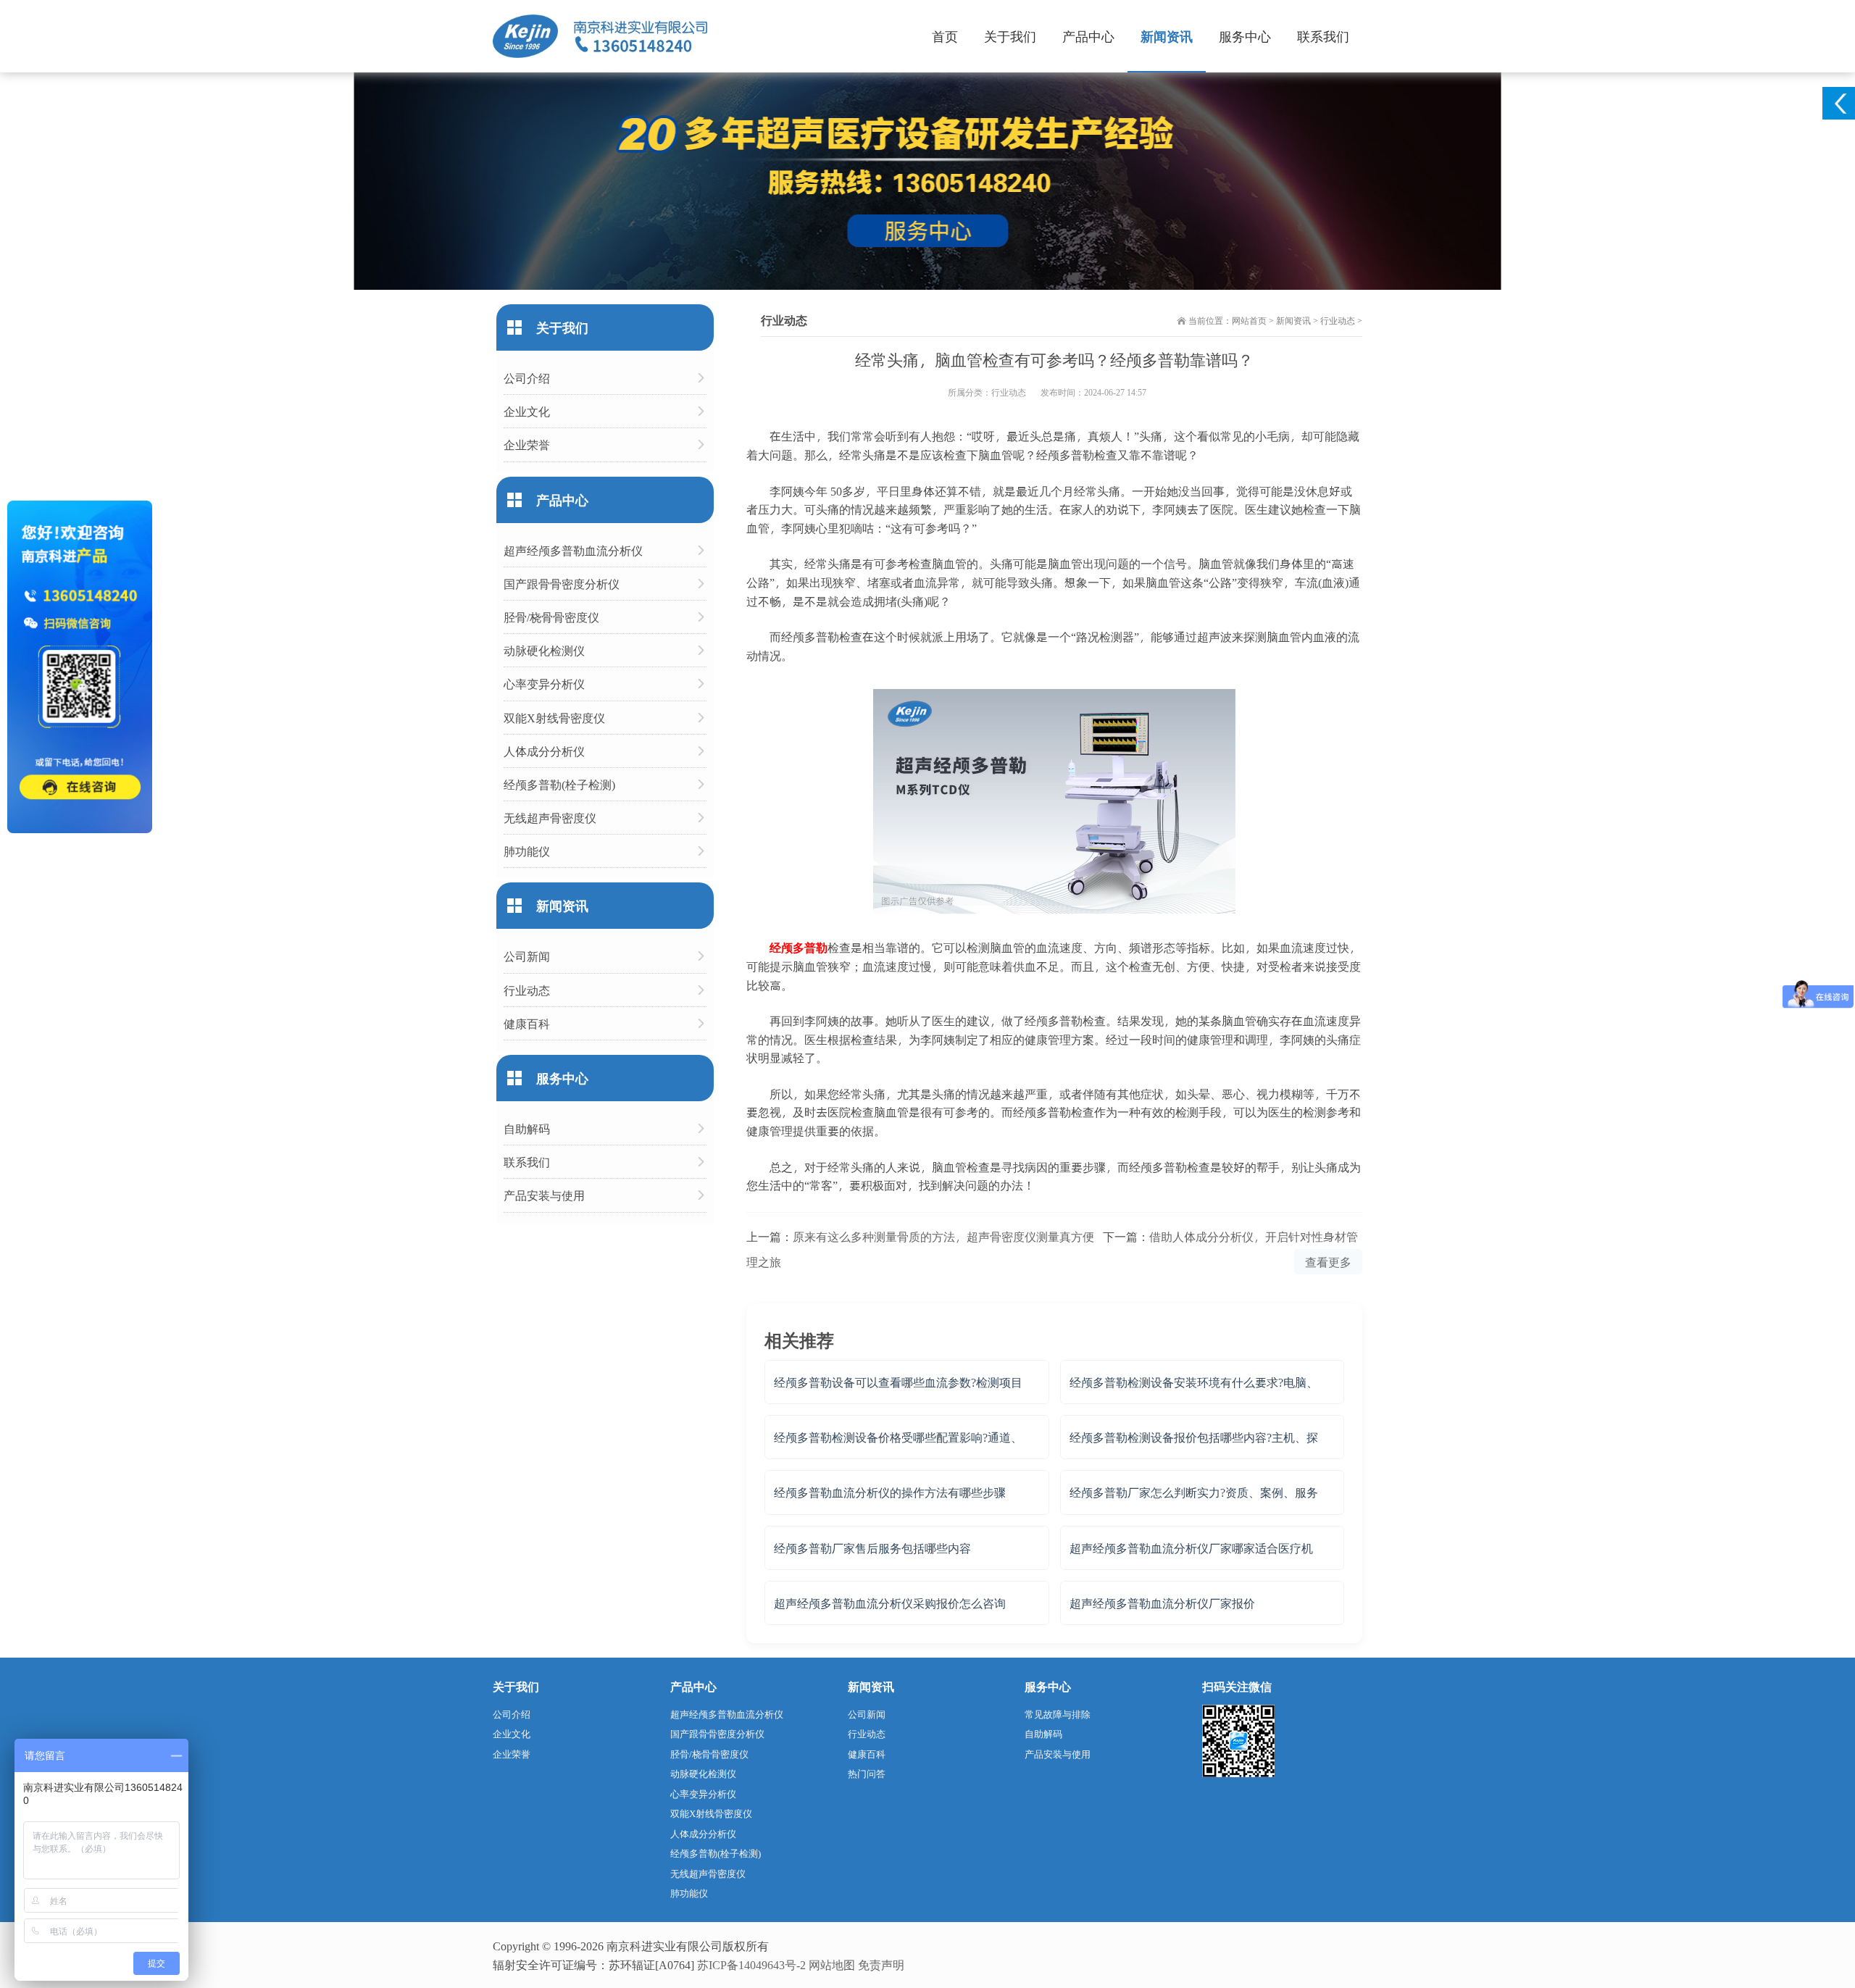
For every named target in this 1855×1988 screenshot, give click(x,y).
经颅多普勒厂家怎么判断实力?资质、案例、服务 (1194, 1492)
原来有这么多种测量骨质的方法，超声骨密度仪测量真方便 (943, 1236)
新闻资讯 (1167, 36)
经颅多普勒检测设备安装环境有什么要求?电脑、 (1194, 1382)
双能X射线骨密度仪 (554, 718)
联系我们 (1323, 36)
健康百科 (527, 1023)
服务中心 (1245, 36)
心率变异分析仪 (544, 684)
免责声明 (881, 1964)
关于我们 (1010, 36)
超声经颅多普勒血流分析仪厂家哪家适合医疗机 (1191, 1548)
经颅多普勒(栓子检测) (559, 784)
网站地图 (832, 1964)
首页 (945, 36)
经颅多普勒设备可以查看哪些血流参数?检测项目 (898, 1382)
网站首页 (1249, 320)
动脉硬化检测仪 (544, 650)
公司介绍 (527, 378)
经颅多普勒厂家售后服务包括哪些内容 (872, 1548)
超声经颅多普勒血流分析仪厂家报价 (1162, 1603)
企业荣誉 (527, 444)
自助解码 (527, 1128)
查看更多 (1328, 1262)
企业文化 (527, 411)
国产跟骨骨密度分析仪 (562, 584)
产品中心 (1088, 36)
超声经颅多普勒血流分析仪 (573, 550)
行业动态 (1338, 320)
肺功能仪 (527, 851)
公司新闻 (527, 956)
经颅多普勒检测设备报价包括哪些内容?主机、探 (1194, 1437)
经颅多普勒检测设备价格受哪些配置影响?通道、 (898, 1437)
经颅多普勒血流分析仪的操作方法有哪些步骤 (890, 1492)
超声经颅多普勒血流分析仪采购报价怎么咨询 (890, 1603)
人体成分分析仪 (544, 751)
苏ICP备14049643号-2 (751, 1964)
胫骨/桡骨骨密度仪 (551, 617)
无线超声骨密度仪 (550, 818)
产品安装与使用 (544, 1195)
